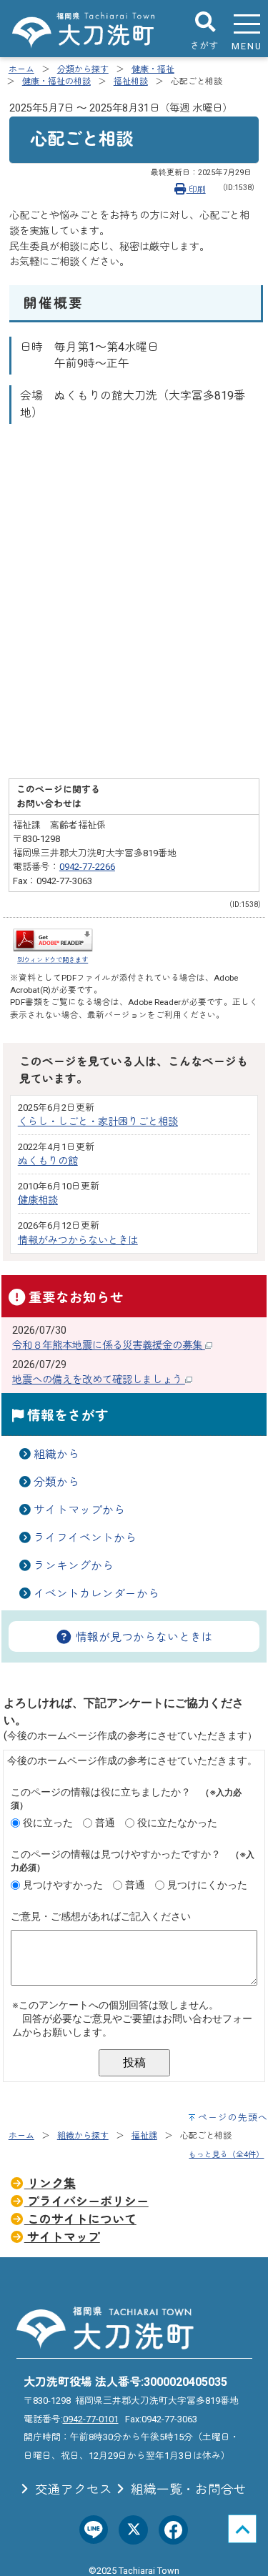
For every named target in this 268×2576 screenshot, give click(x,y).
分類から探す (83, 69)
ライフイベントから (85, 1538)
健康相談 (38, 1200)
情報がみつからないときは (78, 1240)
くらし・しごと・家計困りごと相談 (98, 1122)
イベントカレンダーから (96, 1594)
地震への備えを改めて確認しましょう (99, 1380)
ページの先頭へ (233, 2117)
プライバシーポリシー (86, 2201)
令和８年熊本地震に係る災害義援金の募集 (109, 1346)
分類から (56, 1482)
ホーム (21, 69)
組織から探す (83, 2136)
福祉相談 (131, 81)
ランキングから (74, 1566)
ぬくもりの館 (48, 1161)
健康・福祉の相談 (56, 81)
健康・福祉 (153, 69)
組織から (56, 1454)
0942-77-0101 (91, 2419)
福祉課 (144, 2136)
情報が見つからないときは (143, 1637)
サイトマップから (79, 1510)
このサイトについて (80, 2219)
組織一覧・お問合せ (187, 2490)
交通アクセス (72, 2490)
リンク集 (50, 2184)
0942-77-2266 (87, 867)
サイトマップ (62, 2237)
